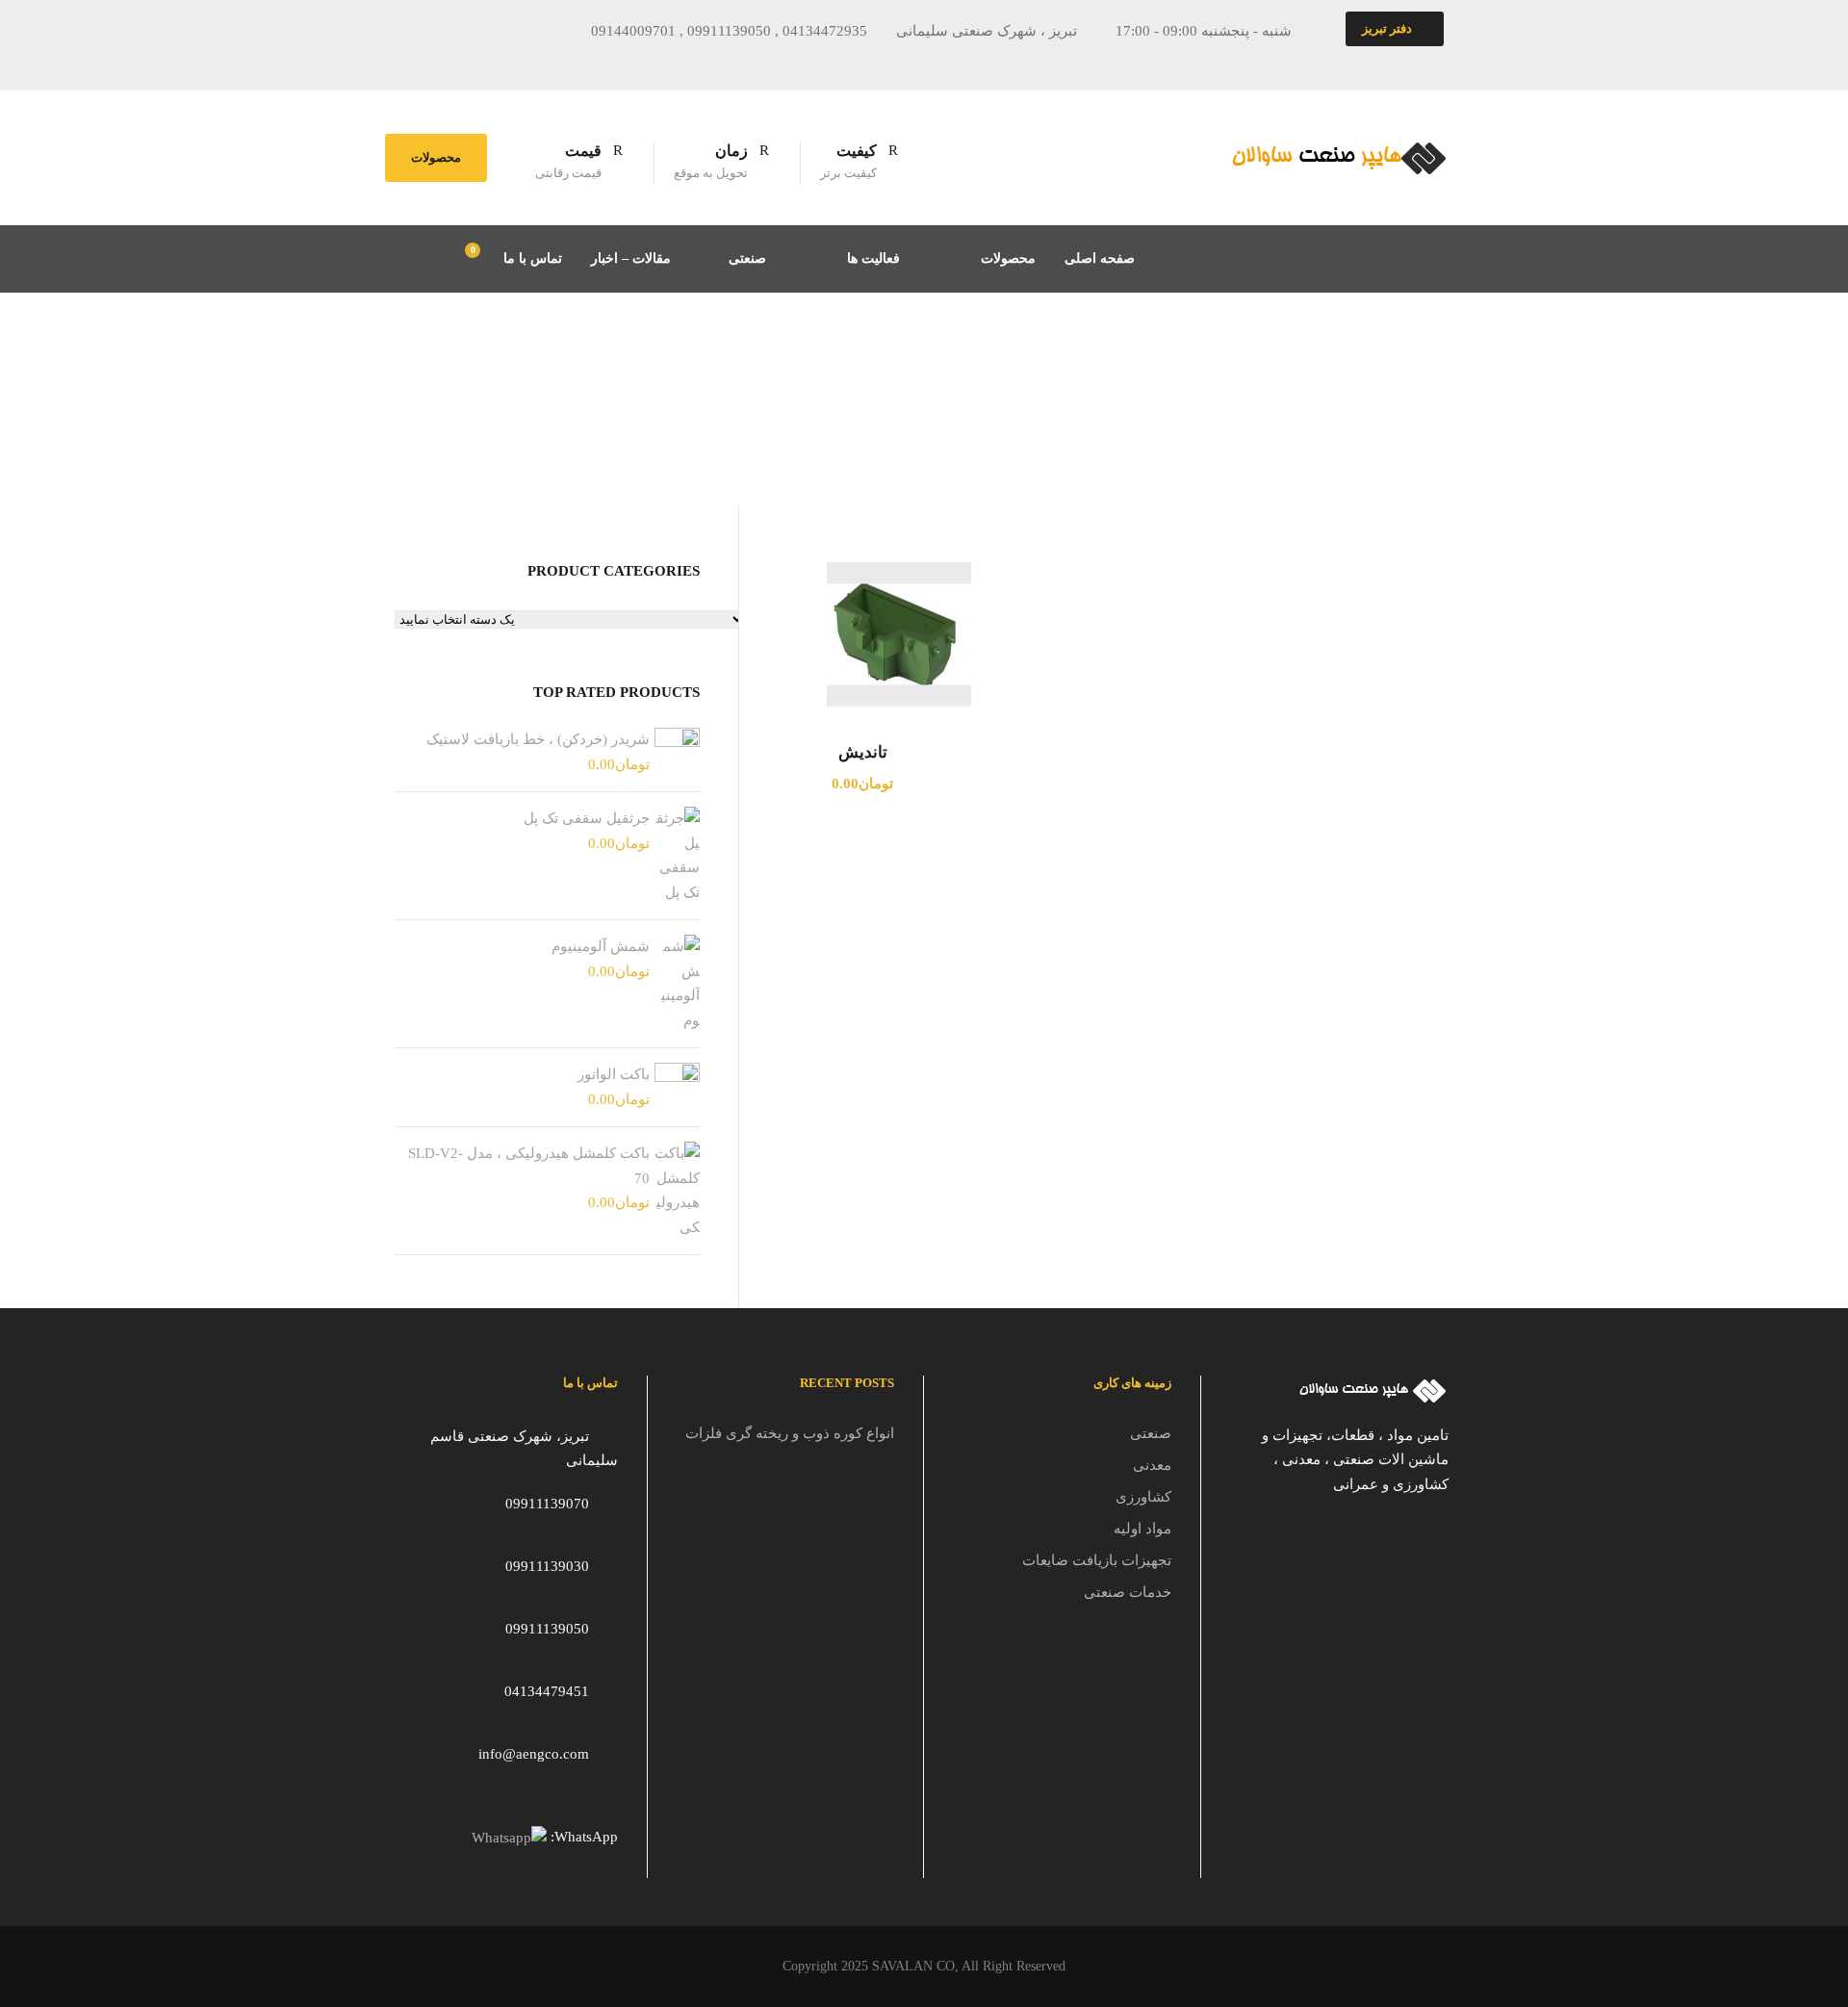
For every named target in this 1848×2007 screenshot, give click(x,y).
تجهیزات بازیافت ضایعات (1097, 1560)
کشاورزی (1143, 1497)
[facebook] (460, 62)
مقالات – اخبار (631, 258)
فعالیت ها (873, 258)
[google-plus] (496, 62)
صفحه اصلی (1100, 258)
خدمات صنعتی (1128, 1592)
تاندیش (863, 752)
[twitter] (567, 62)
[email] (424, 62)
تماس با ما (533, 258)
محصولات (436, 157)
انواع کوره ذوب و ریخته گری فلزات (790, 1433)
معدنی (1152, 1465)
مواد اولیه (1142, 1529)
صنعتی (747, 258)
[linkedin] (531, 62)
